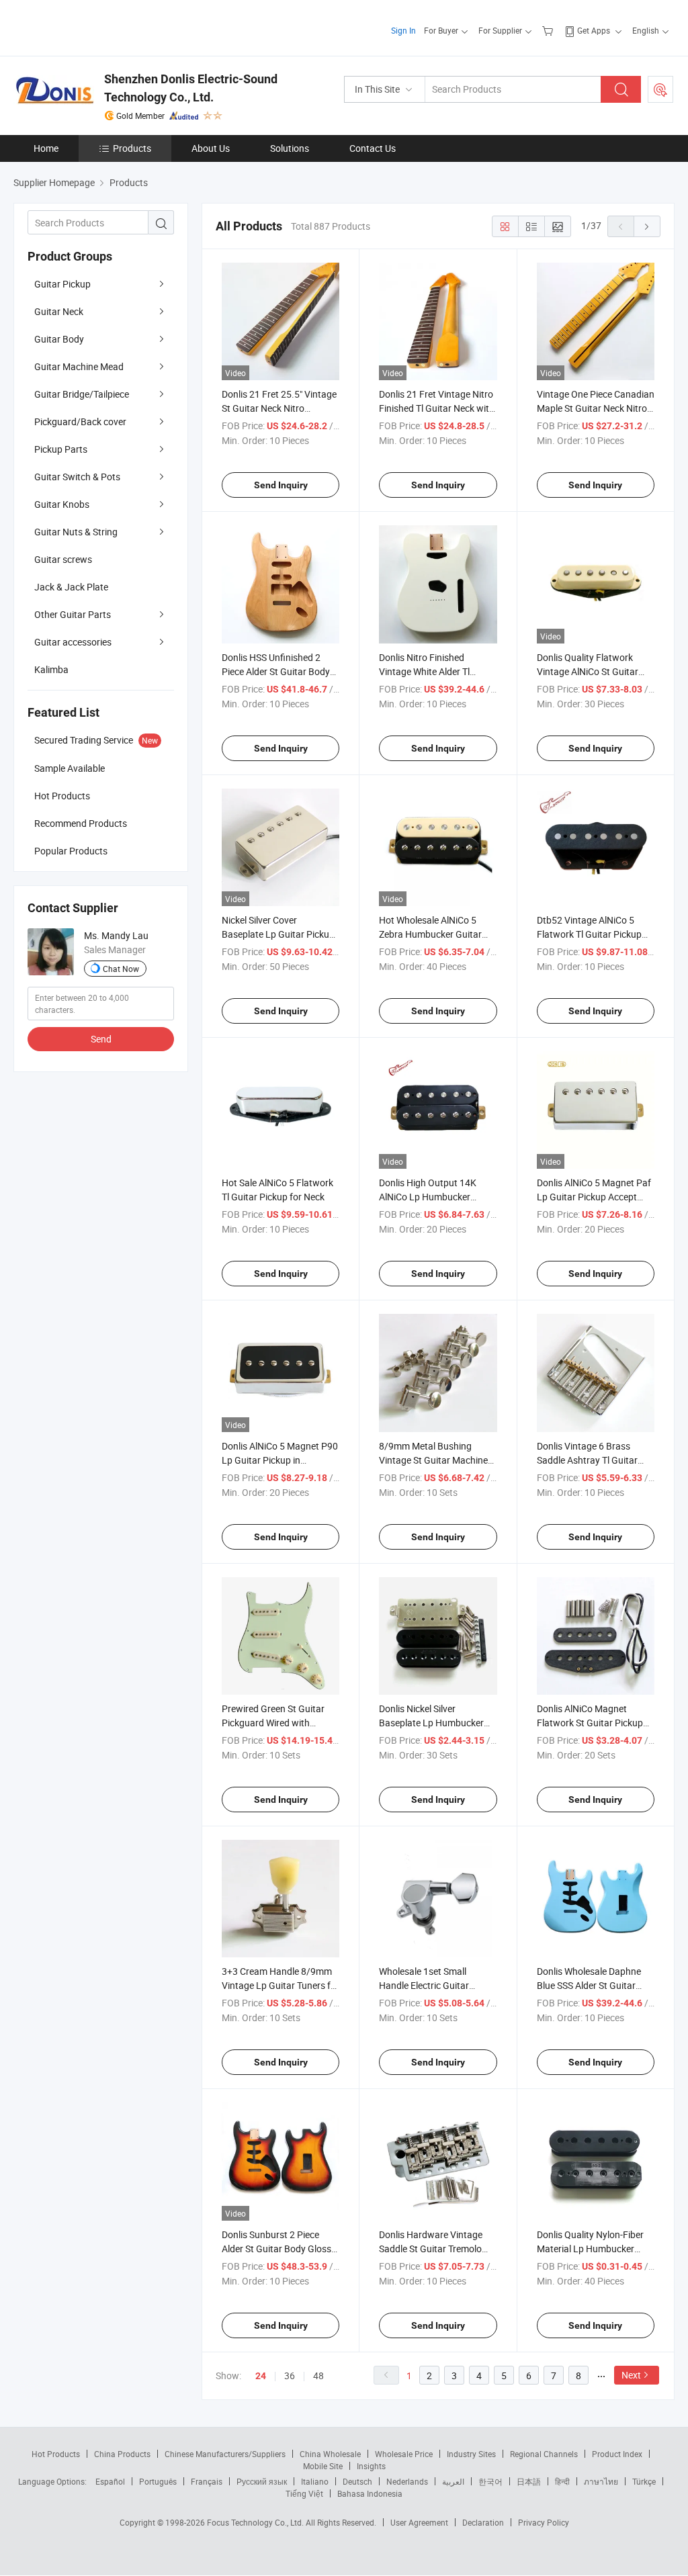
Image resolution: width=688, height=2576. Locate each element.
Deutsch (357, 2481)
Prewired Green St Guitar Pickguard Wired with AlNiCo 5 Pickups (273, 1723)
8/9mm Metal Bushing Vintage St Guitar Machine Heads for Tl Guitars (433, 1460)
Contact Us (373, 148)
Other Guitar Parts (73, 614)
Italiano (315, 2481)
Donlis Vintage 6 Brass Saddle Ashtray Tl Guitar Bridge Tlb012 (587, 1460)
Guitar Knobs (62, 504)
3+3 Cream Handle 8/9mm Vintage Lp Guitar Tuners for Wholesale (281, 1985)
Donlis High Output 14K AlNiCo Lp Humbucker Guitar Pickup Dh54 (428, 1197)
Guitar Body (59, 339)
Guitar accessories (73, 642)
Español (110, 2481)
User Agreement (419, 2522)
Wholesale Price (404, 2454)
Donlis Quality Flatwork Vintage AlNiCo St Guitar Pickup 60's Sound (588, 671)
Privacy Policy (544, 2522)
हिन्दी (562, 2481)
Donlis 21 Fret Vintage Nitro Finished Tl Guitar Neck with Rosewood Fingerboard (437, 408)
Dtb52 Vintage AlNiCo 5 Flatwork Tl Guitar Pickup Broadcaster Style (589, 934)
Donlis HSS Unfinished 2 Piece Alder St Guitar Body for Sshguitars (276, 671)
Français (207, 2481)
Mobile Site (323, 2466)
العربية (453, 2481)
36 (290, 2375)
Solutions (290, 148)
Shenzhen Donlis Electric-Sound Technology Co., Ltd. (191, 88)
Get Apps (594, 30)
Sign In (403, 30)
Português (158, 2481)
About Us (211, 148)
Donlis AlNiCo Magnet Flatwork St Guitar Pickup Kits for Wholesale (590, 1723)
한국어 (490, 2481)
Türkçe (644, 2481)
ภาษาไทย (601, 2481)
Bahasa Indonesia (370, 2493)
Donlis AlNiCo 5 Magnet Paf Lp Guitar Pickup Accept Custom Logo (594, 1197)
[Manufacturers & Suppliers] (100, 27)
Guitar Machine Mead (79, 366)
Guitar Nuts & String (76, 532)
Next (631, 2375)
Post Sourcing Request (660, 89)
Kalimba (51, 669)
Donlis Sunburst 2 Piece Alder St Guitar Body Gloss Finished (276, 2249)
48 (318, 2375)
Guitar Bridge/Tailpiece (82, 394)
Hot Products (56, 2454)
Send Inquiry (281, 485)
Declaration (483, 2522)
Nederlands (407, 2481)
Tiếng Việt (304, 2493)
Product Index (617, 2454)
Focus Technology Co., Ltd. (256, 2522)
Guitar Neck (59, 311)
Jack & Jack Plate (71, 587)
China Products (122, 2454)
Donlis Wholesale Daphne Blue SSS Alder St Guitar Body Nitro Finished (589, 1985)
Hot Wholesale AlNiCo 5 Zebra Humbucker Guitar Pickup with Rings (430, 934)
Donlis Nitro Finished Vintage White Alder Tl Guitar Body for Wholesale (433, 671)
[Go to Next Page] (647, 226)
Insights (371, 2466)
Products (132, 148)
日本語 (529, 2481)
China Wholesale (330, 2454)
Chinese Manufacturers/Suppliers (225, 2454)
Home (46, 148)
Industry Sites (471, 2454)
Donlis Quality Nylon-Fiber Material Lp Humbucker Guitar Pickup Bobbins (590, 2249)
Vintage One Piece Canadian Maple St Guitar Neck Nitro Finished (596, 408)
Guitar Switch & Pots (77, 477)
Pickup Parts (61, 449)
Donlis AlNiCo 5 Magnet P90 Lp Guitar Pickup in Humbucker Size (280, 1460)
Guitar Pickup (62, 284)
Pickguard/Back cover (80, 421)
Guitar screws (63, 559)
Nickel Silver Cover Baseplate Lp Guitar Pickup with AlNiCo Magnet (278, 934)
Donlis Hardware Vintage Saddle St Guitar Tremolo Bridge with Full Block (431, 2249)
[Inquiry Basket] (549, 30)
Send (101, 1039)
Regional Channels (544, 2454)
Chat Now (121, 969)
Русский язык (262, 2481)
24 (261, 2376)
